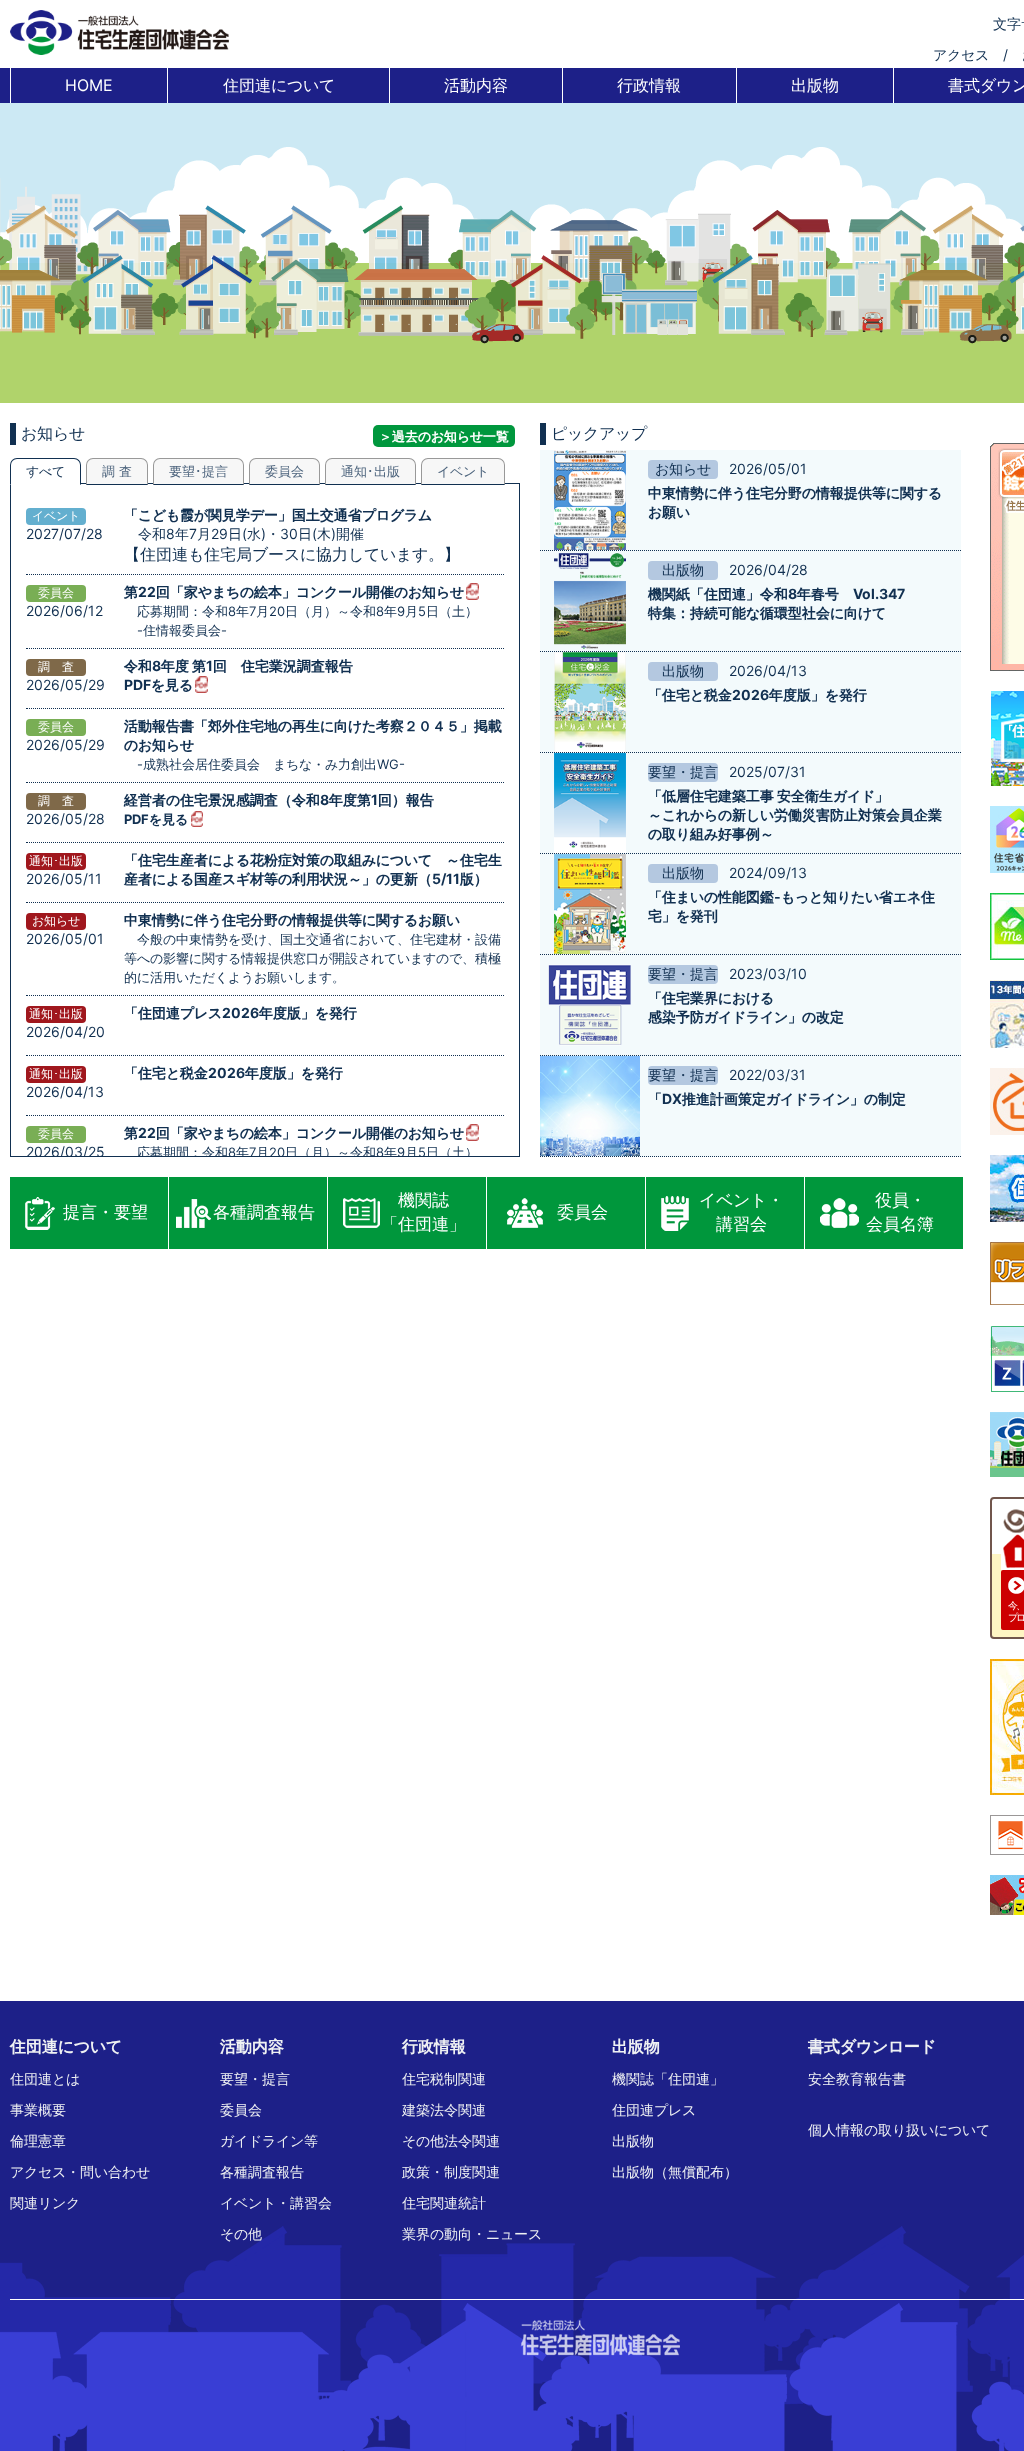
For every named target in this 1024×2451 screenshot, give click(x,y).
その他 (241, 2233)
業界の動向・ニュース (472, 2233)
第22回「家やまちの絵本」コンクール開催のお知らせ (294, 591)
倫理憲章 (38, 2140)
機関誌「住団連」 (423, 1212)
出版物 (815, 85)
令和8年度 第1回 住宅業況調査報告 (238, 665)
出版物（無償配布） (675, 2171)
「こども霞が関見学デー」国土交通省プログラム (278, 514)
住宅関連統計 (444, 2202)
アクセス (961, 54)
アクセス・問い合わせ (80, 2171)
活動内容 (476, 85)
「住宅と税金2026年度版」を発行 (233, 1072)
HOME (89, 85)
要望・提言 (255, 2078)
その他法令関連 (451, 2140)
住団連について (279, 85)
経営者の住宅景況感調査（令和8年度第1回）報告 (279, 799)
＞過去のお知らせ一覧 (444, 436)
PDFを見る (158, 684)
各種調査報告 (264, 1212)
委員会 (582, 1212)
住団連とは (45, 2078)
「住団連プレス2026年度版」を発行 (240, 1012)
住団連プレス (654, 2109)
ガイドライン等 (269, 2140)
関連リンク (45, 2202)
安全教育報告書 (857, 2078)
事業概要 (38, 2109)
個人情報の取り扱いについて (899, 2129)
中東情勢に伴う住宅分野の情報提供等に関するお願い (292, 919)
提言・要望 (105, 1212)
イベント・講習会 (741, 1212)
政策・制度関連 (451, 2171)
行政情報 (649, 85)
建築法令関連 (444, 2109)
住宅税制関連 (444, 2078)
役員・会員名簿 (900, 1212)
